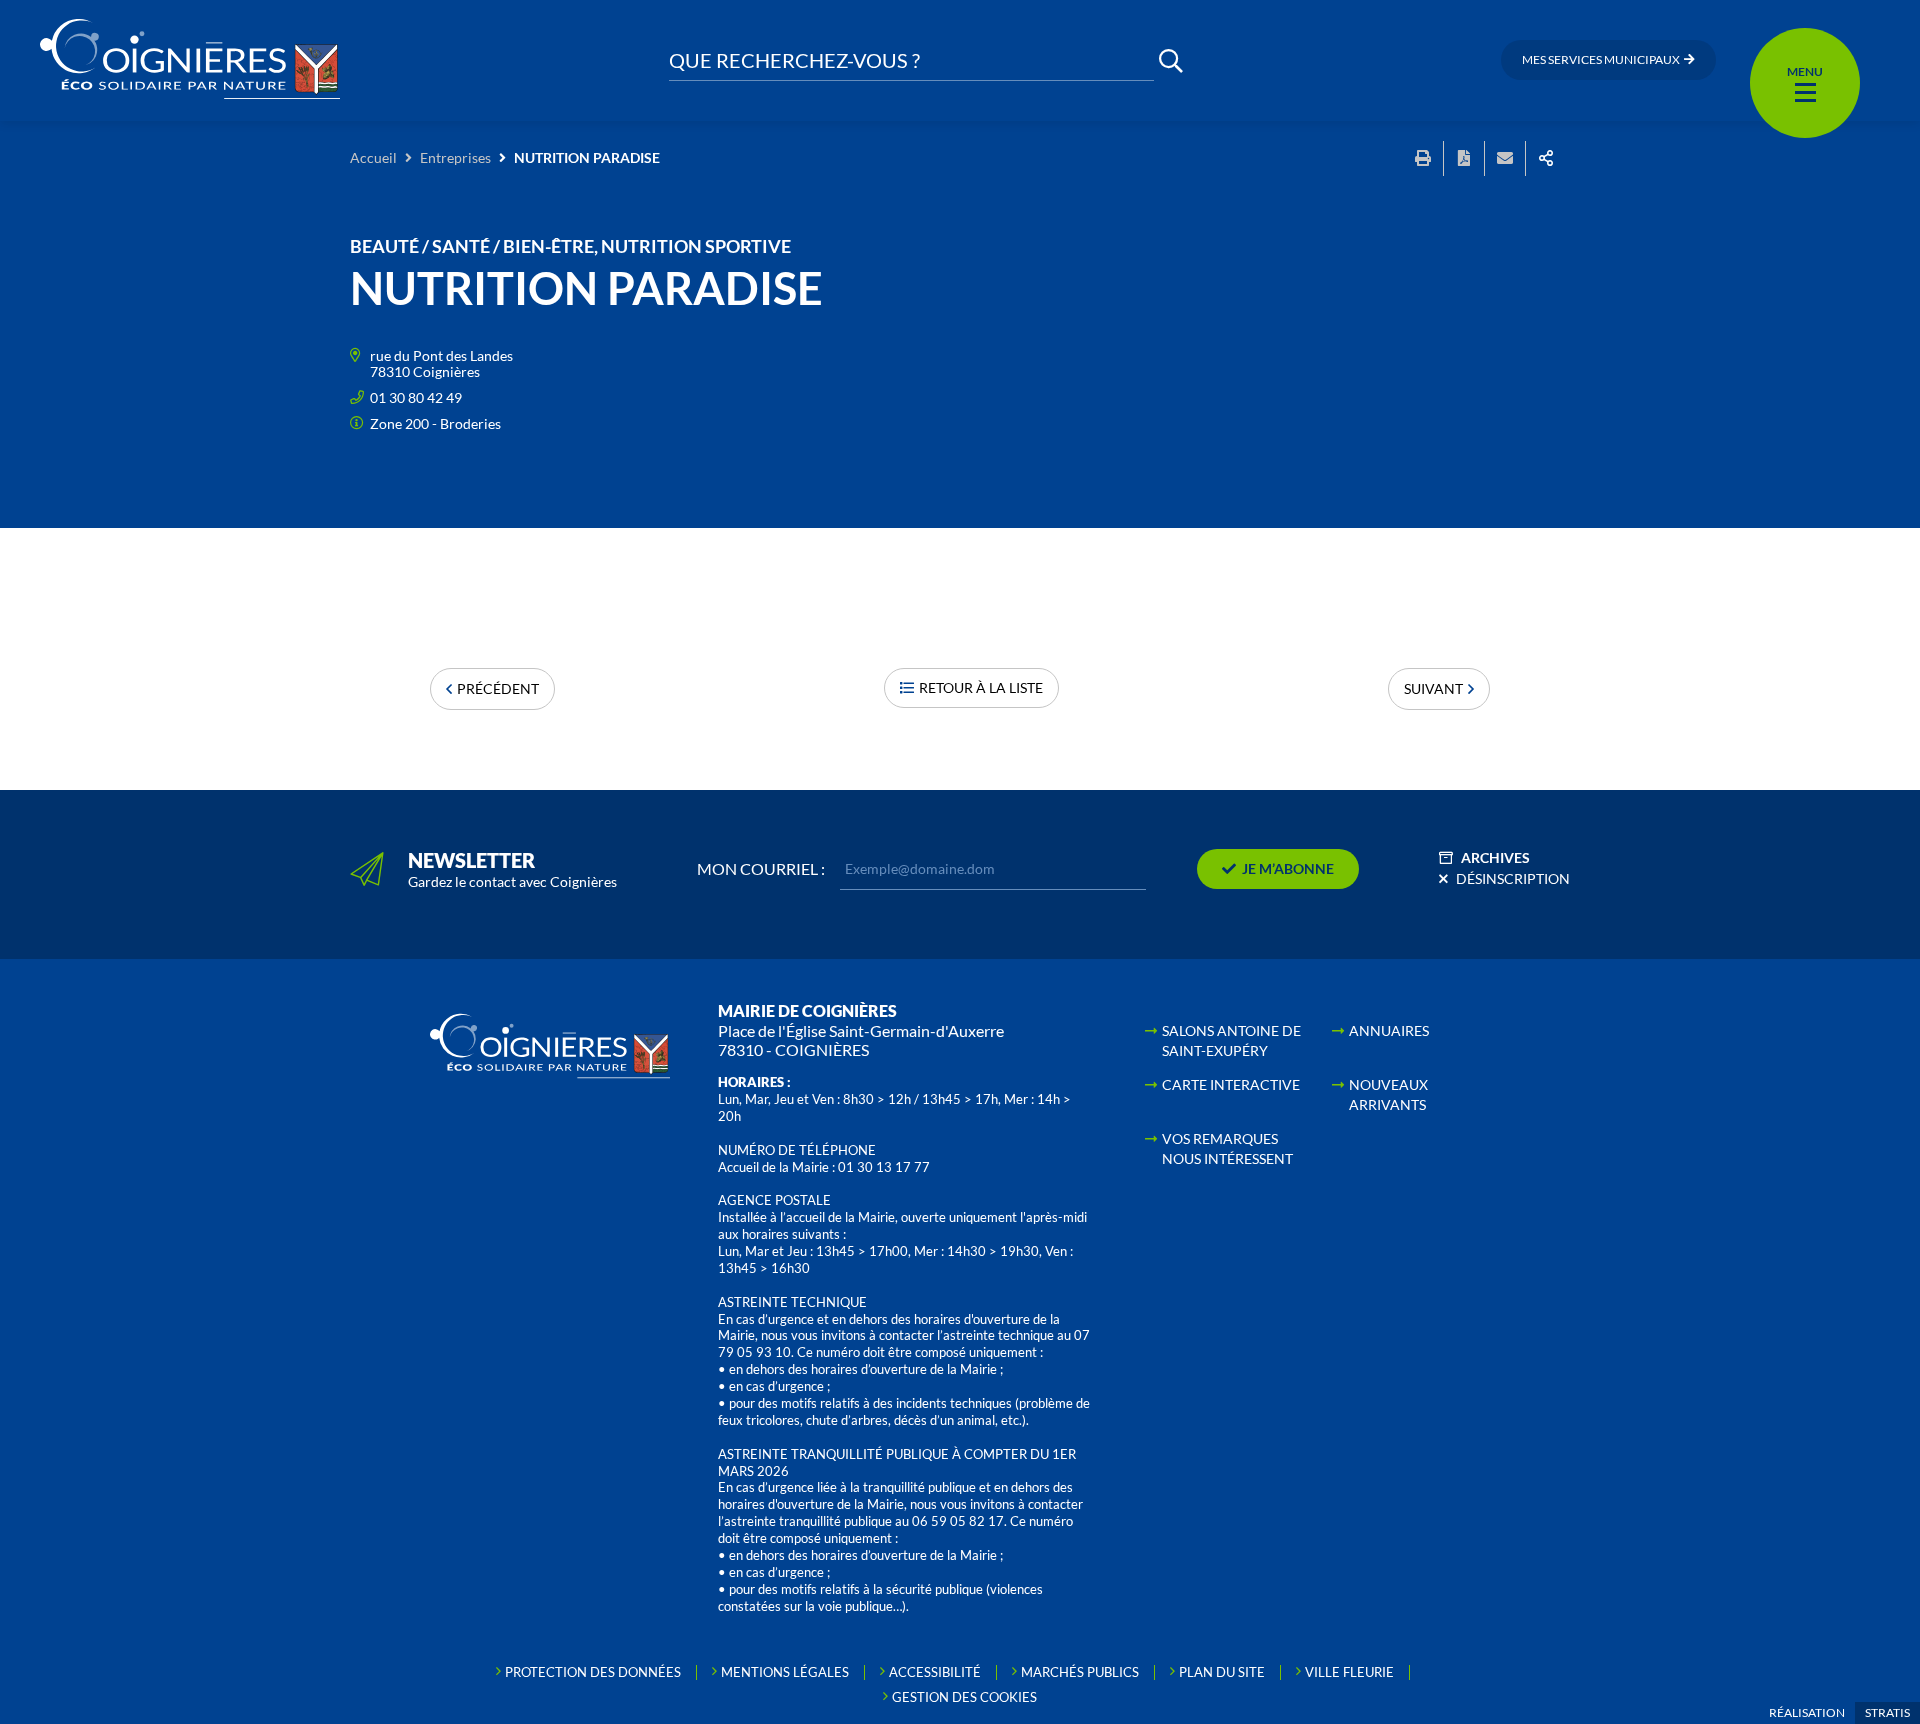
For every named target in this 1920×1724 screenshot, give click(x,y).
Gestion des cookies (964, 1697)
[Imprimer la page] (1423, 158)
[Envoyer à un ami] (1505, 158)
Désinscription (1513, 878)
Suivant (1433, 688)
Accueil (373, 157)
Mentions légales (785, 1672)
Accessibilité (935, 1672)
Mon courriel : (761, 869)
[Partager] (1546, 158)
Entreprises (455, 157)
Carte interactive (1231, 1084)
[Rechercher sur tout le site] (1171, 60)
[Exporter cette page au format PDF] (1464, 158)
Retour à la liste (981, 687)
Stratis (1887, 1712)
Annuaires (1389, 1030)
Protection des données (593, 1672)
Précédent (498, 688)
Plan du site (1222, 1672)
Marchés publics (1080, 1672)
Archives (1495, 857)
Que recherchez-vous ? (794, 60)
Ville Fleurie (1349, 1672)
